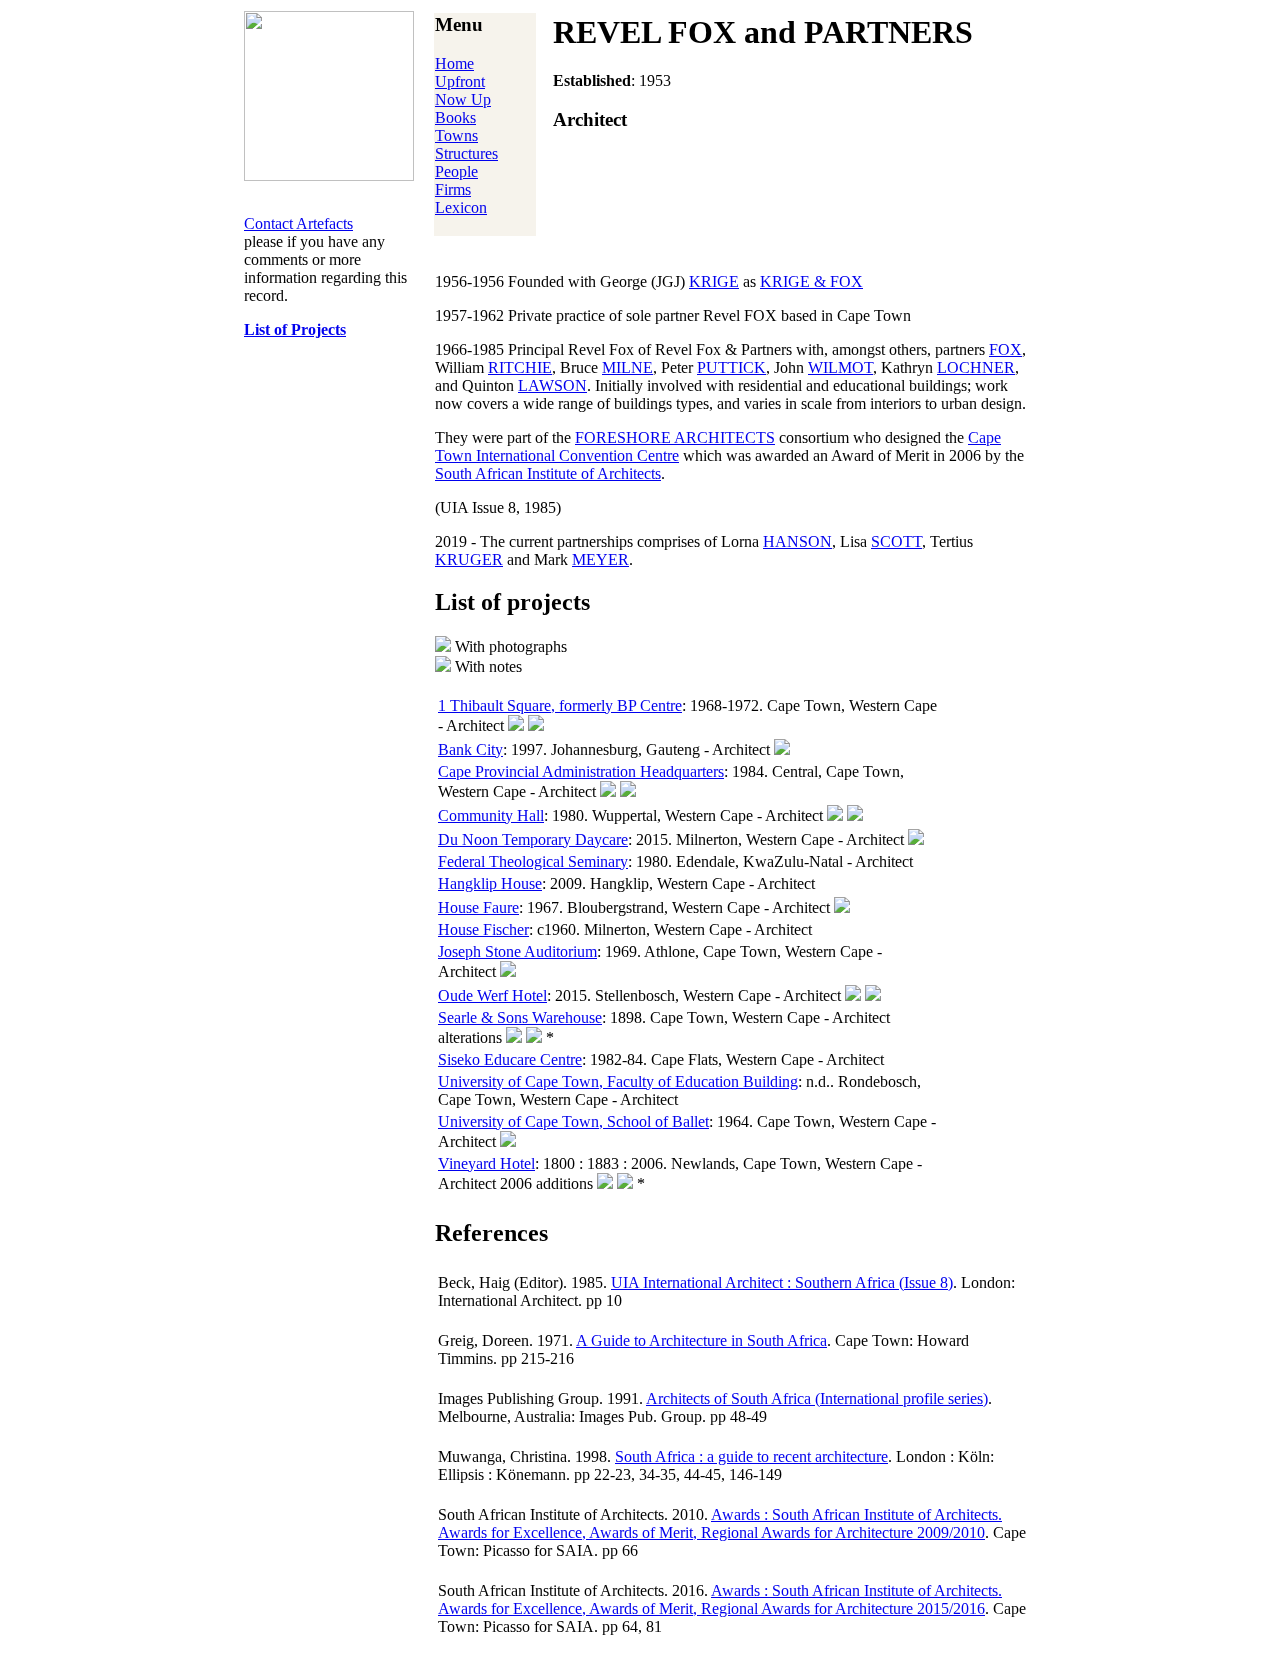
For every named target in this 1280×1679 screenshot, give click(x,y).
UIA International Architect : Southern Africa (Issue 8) (782, 1282)
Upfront (460, 81)
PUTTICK (731, 367)
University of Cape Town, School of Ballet (573, 1121)
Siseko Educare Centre (510, 1059)
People (456, 171)
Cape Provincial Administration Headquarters (581, 771)
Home (454, 63)
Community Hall (491, 815)
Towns (456, 135)
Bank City (470, 749)
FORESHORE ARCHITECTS (675, 437)
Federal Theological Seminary (533, 861)
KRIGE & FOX (811, 281)
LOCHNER (976, 367)
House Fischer (483, 929)
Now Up (463, 99)
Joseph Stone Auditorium (517, 951)
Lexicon (461, 207)
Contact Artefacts (298, 223)
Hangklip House (490, 883)
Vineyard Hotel (486, 1163)
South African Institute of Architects (548, 473)
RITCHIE (520, 367)
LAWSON (552, 385)
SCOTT (896, 541)
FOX (1005, 349)
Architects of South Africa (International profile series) (817, 1398)
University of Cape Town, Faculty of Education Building (618, 1081)
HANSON (797, 541)
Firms (453, 189)
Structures (466, 153)
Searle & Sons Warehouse (520, 1017)
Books (455, 117)
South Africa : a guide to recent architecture (751, 1456)
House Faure (478, 907)
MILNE (627, 367)
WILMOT (840, 367)
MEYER (600, 559)
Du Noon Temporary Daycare (533, 839)
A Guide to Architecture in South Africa (701, 1340)
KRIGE (714, 281)
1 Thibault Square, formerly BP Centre (560, 705)
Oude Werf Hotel (492, 995)
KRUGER (469, 559)
